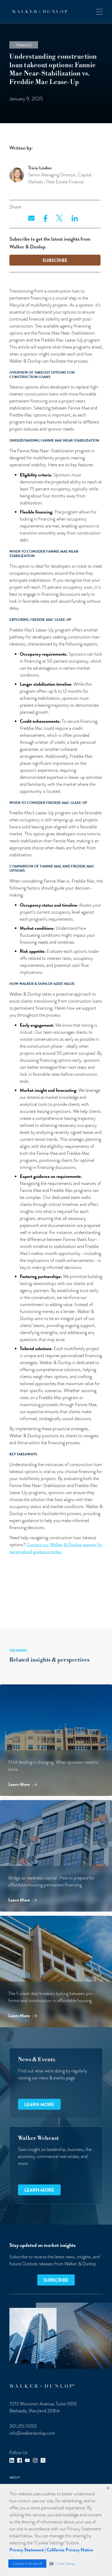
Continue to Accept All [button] (27, 2564)
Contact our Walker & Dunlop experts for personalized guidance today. (56, 1548)
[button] (62, 2564)
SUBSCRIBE (55, 260)
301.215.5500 (23, 2426)
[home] (38, 12)
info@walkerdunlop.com (32, 2433)
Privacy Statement (27, 2550)
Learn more (39, 2104)
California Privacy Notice (70, 2550)
